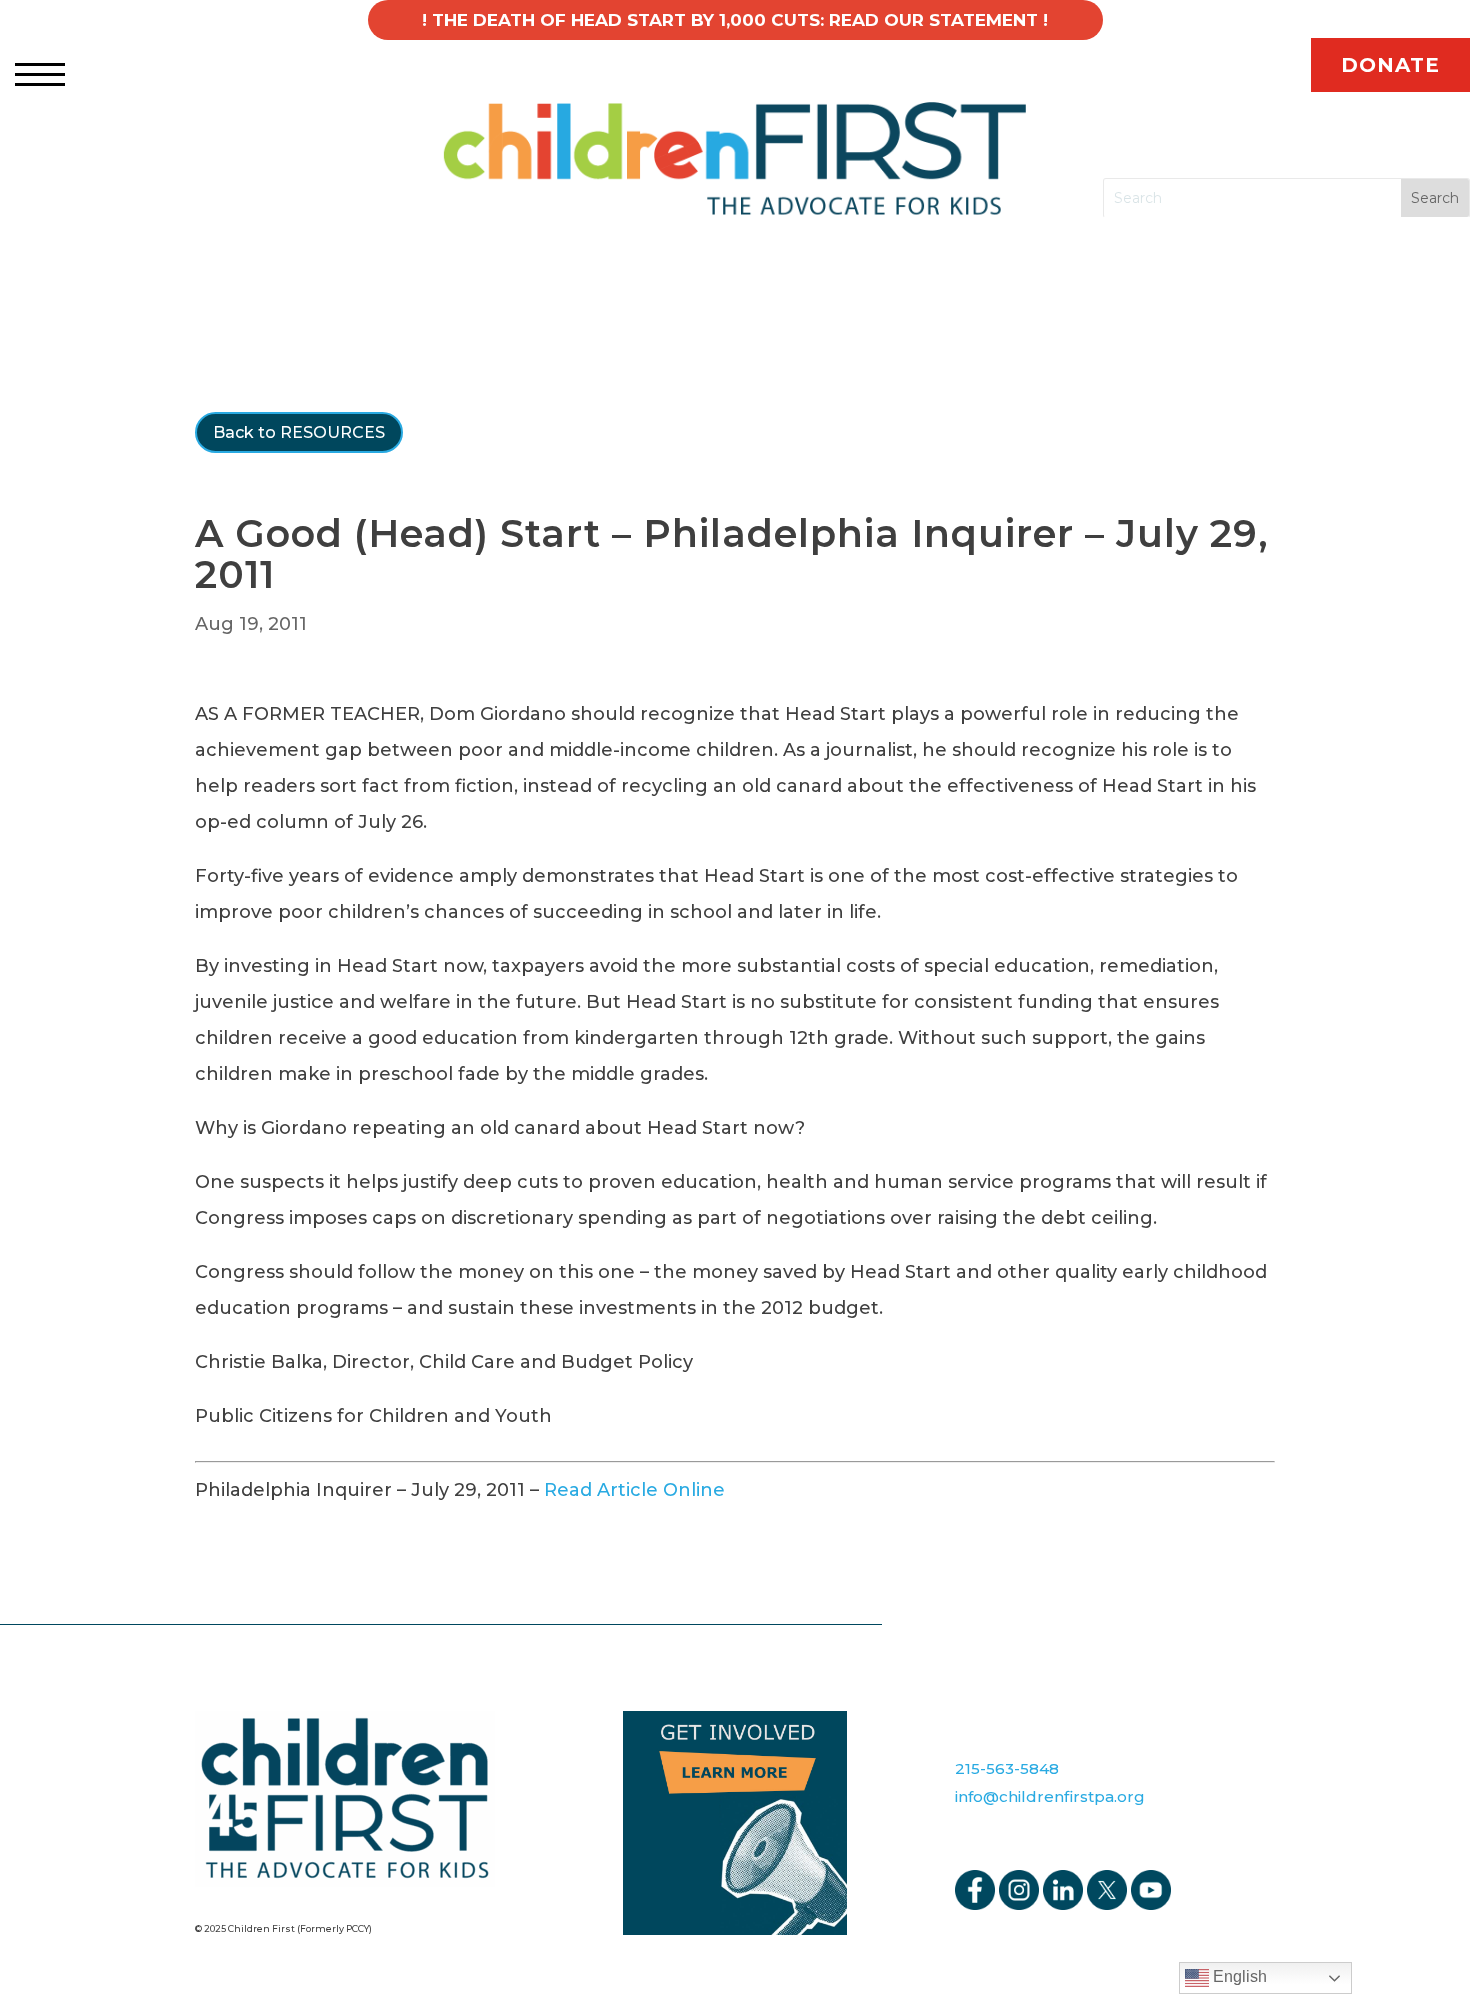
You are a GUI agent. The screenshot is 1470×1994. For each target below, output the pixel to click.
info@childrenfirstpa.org (1050, 1796)
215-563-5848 (1007, 1768)
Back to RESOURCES (299, 432)
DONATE (1390, 65)
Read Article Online (634, 1490)
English (1238, 1976)
